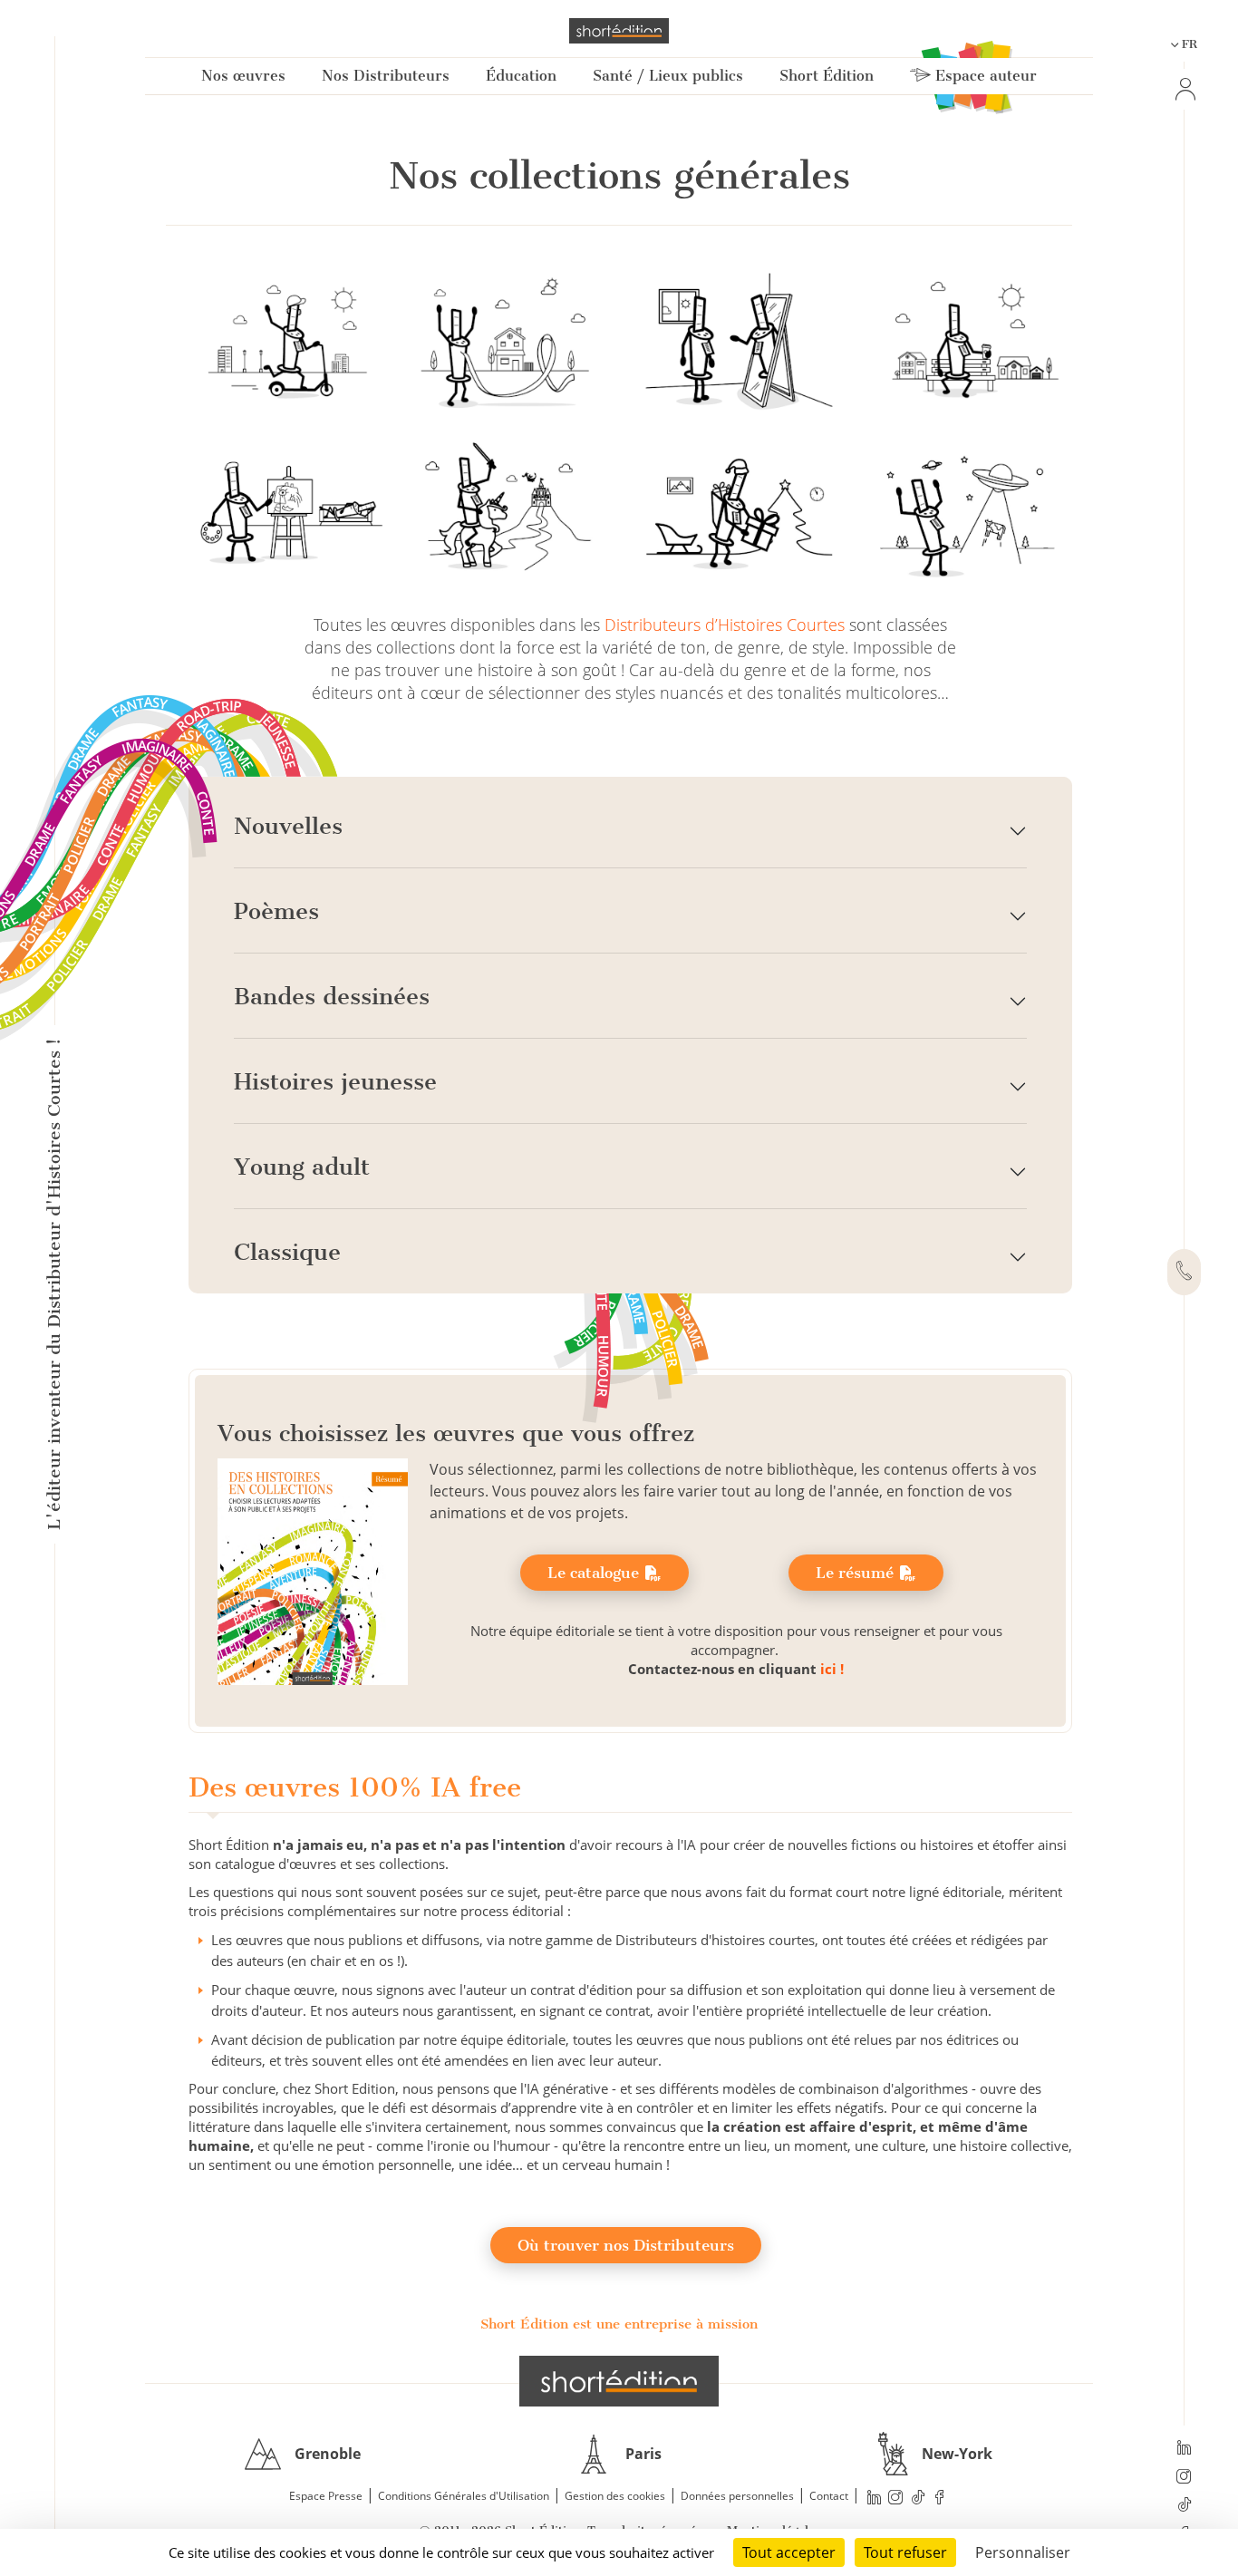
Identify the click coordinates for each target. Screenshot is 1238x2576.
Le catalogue (595, 1573)
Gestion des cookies (615, 2496)
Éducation (521, 76)
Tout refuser (905, 2552)
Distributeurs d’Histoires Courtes (725, 625)
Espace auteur (984, 76)
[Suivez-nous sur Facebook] (940, 2497)
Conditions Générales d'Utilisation (464, 2496)
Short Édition (827, 76)
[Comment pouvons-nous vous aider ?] (1184, 1273)
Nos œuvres (243, 76)
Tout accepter (789, 2552)
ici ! (832, 1669)
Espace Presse (326, 2496)
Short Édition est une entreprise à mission (619, 2324)
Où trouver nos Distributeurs (626, 2245)
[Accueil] (619, 31)
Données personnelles (737, 2496)
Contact (829, 2496)
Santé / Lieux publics (668, 76)
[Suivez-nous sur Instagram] (1184, 2478)
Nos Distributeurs (386, 76)
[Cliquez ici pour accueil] (619, 2381)
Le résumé (857, 1573)
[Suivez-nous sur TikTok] (1184, 2506)
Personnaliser (1023, 2552)
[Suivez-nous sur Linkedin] (1184, 2449)
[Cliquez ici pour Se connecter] (1184, 89)
